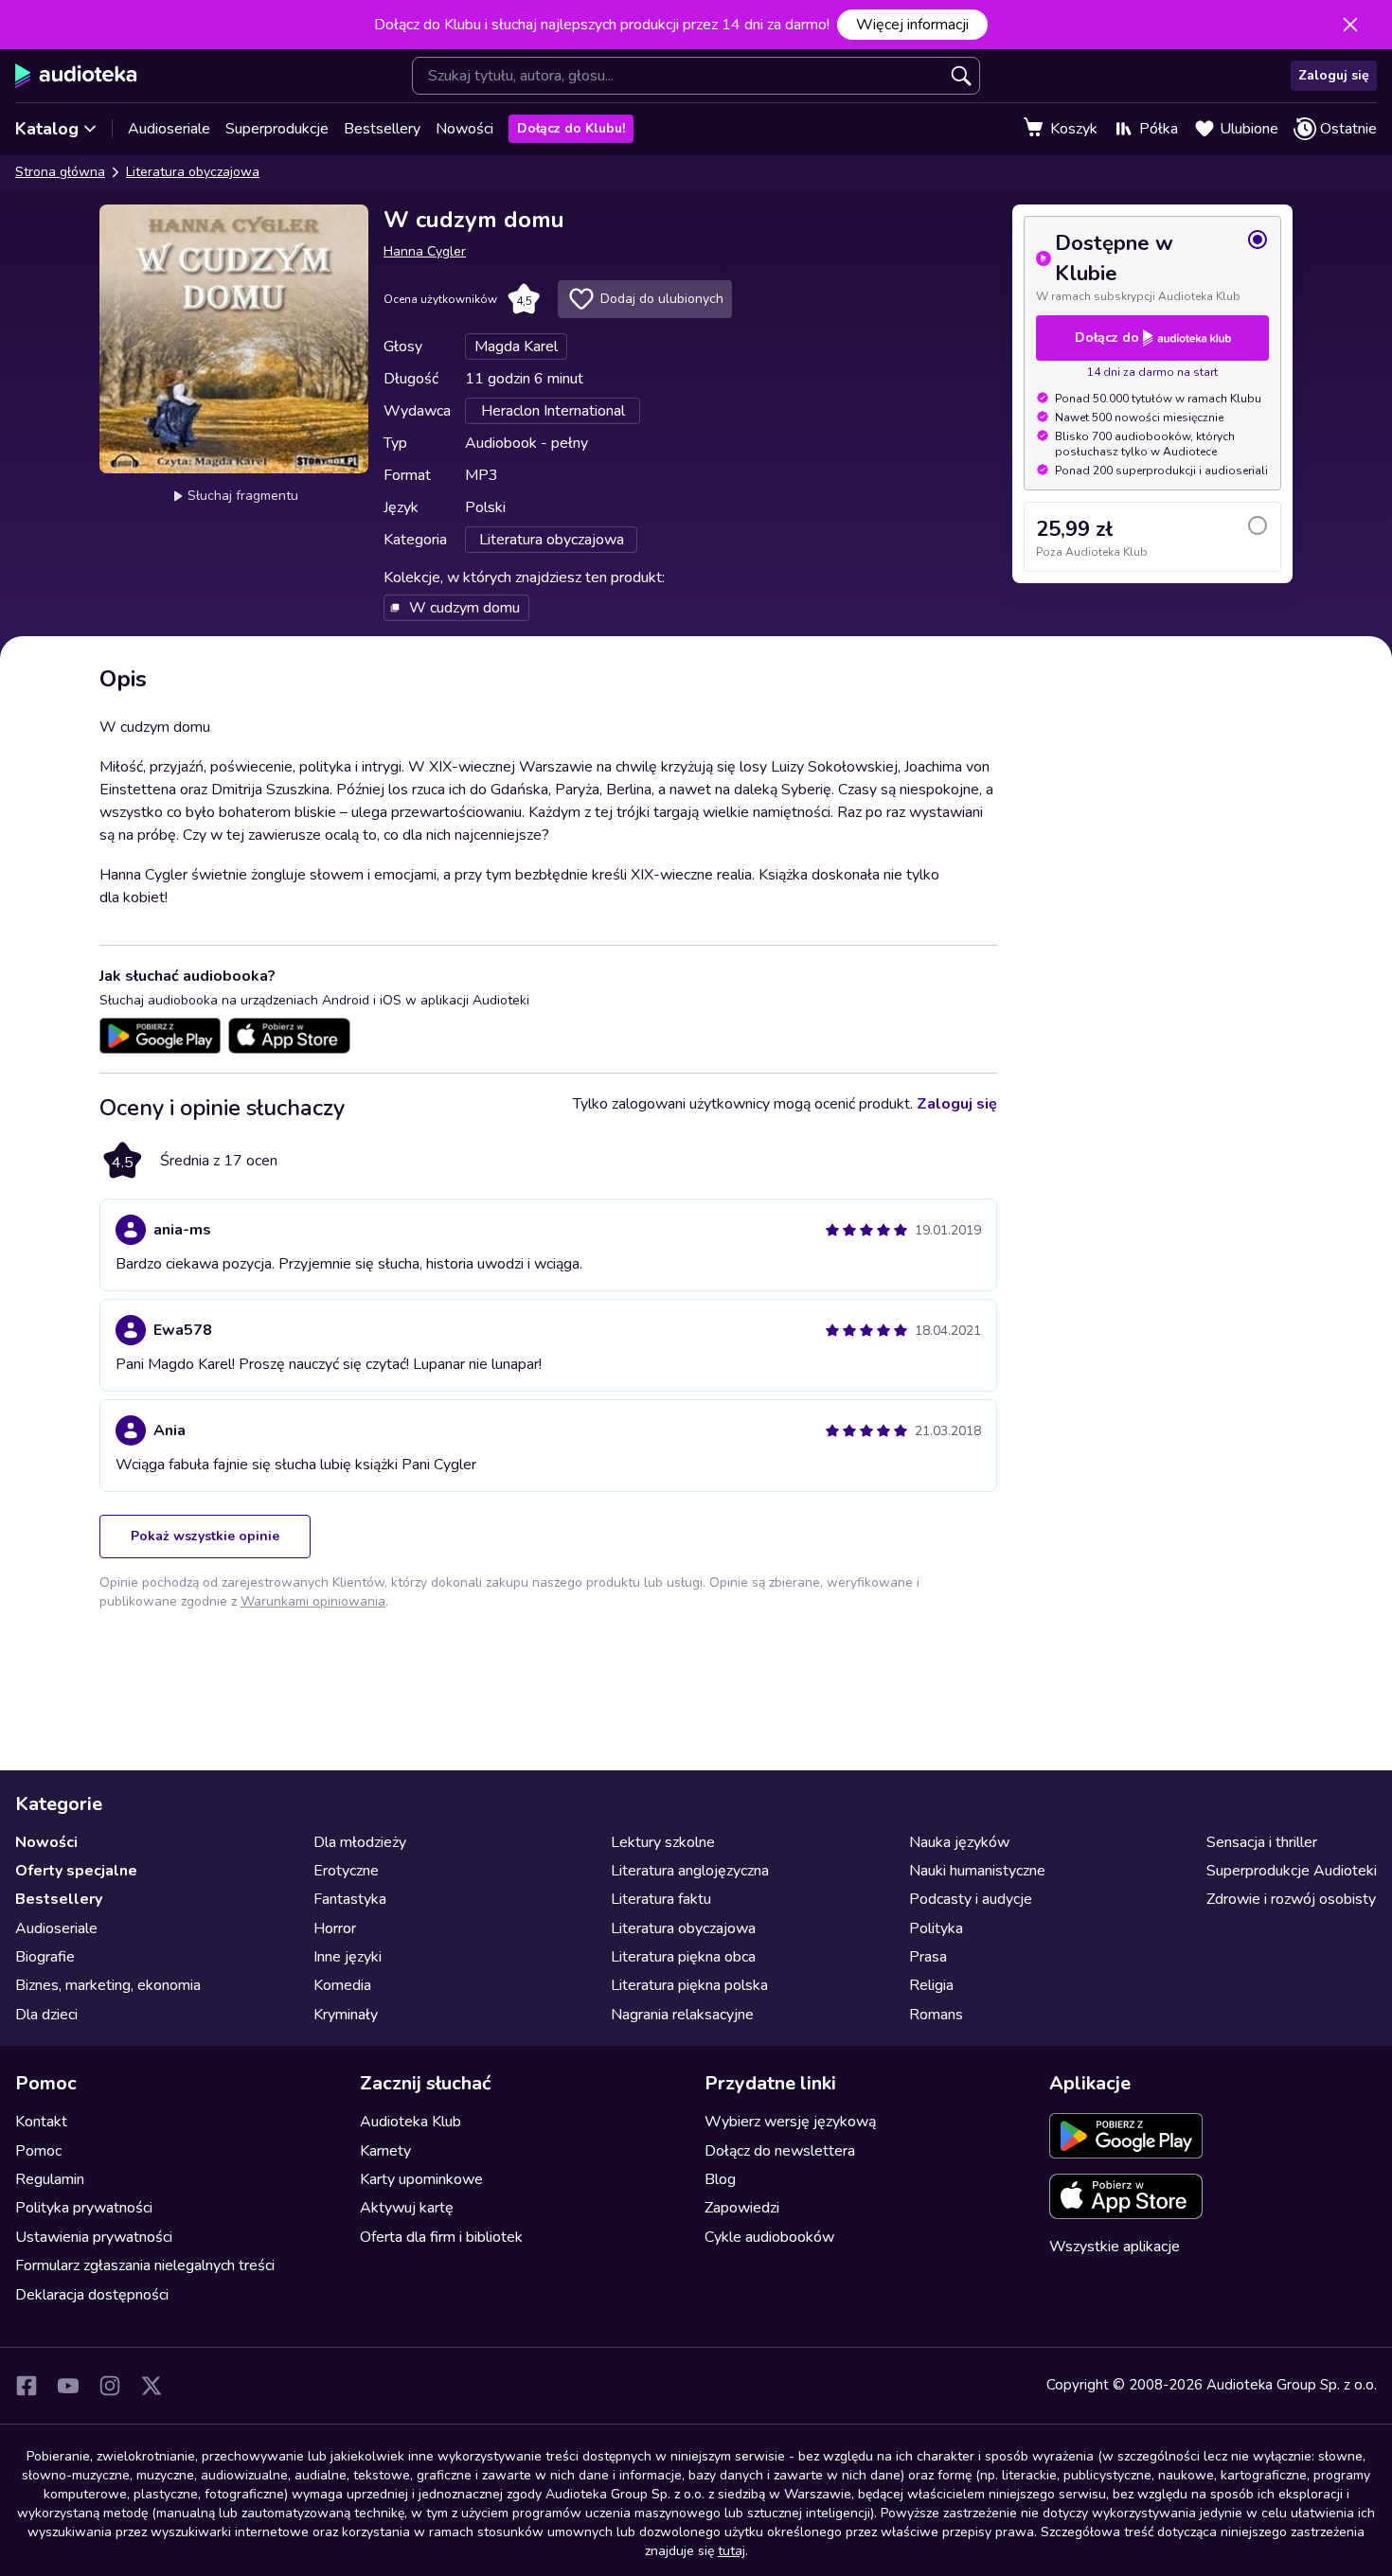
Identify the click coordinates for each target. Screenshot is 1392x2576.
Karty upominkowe (421, 2179)
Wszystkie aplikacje (1115, 2247)
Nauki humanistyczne (977, 1871)
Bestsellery (382, 129)
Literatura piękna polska (689, 1985)
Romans (936, 2015)
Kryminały (346, 2015)
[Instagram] (110, 2386)
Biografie (45, 1957)
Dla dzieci (46, 2015)
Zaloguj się (1334, 75)
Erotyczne (346, 1871)
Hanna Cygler (425, 251)
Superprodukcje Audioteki (1292, 1871)
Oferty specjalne (76, 1871)
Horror (335, 1928)
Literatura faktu (661, 1899)
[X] (152, 2386)
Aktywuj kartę (407, 2208)
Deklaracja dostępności (92, 2295)
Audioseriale (169, 129)
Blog (720, 2179)
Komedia (342, 1985)
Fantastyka (350, 1899)
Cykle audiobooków (769, 2237)
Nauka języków (959, 1842)
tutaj (732, 2551)
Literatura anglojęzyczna (690, 1871)
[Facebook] (27, 2386)
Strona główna (60, 172)
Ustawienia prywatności (94, 2237)
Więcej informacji (912, 25)
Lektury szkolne (663, 1842)
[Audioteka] (76, 76)
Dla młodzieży (360, 1842)
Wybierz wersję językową (790, 2122)
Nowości (464, 129)
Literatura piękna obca (683, 1957)
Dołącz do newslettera (780, 2151)
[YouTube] (68, 2386)
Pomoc (38, 2151)
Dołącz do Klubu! (571, 128)
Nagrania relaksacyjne (682, 2015)
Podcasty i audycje (971, 1899)
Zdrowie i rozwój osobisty (1291, 1899)
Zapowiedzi (742, 2208)
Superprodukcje (277, 129)
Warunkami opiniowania (313, 1601)
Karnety (385, 2151)
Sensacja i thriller (1262, 1842)
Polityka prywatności (84, 2208)
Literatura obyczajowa (193, 172)
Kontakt (41, 2122)
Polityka (936, 1928)
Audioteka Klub (410, 2122)
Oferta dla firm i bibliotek (441, 2237)
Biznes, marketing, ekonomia (108, 1985)
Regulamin (50, 2179)
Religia (931, 1985)
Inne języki (348, 1957)
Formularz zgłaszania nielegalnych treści (145, 2265)
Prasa (928, 1957)
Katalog (47, 129)
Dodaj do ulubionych (662, 299)
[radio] (1152, 266)
